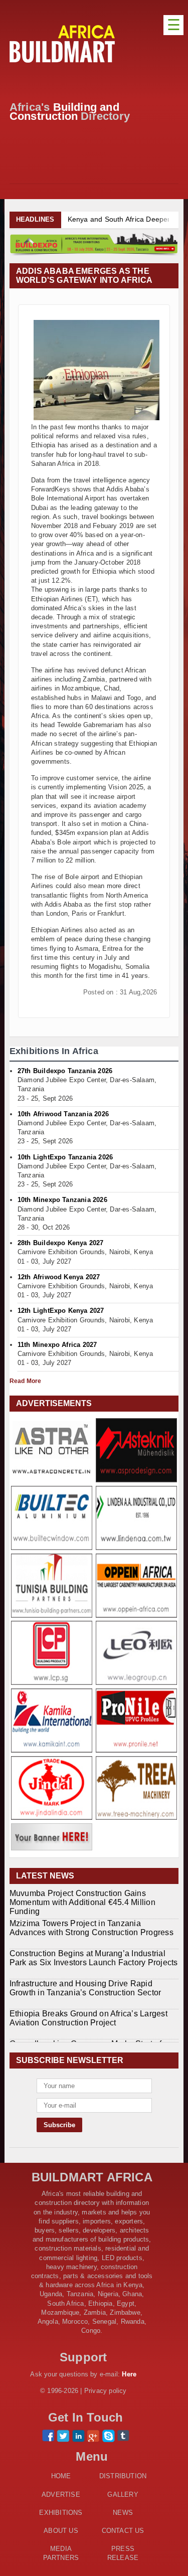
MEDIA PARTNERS (61, 2553)
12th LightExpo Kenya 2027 (61, 1311)
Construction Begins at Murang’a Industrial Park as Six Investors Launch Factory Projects (94, 1958)
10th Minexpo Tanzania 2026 (62, 1200)
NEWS (123, 2513)
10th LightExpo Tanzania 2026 (65, 1157)
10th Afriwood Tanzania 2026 (63, 1114)
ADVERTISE (61, 2495)
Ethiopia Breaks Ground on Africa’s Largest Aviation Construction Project (88, 2018)
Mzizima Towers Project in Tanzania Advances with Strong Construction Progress (91, 1928)
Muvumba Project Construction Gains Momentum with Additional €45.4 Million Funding (82, 1902)
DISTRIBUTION (123, 2476)
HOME (61, 2476)
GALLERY (123, 2495)
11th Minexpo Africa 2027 (57, 1345)
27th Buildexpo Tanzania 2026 (65, 1071)
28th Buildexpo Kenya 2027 (61, 1243)
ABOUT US (61, 2531)
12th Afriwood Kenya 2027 (59, 1277)
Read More (26, 1381)
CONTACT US (123, 2531)
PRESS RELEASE (123, 2553)
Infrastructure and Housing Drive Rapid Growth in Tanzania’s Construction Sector (85, 1988)
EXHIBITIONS (61, 2513)
